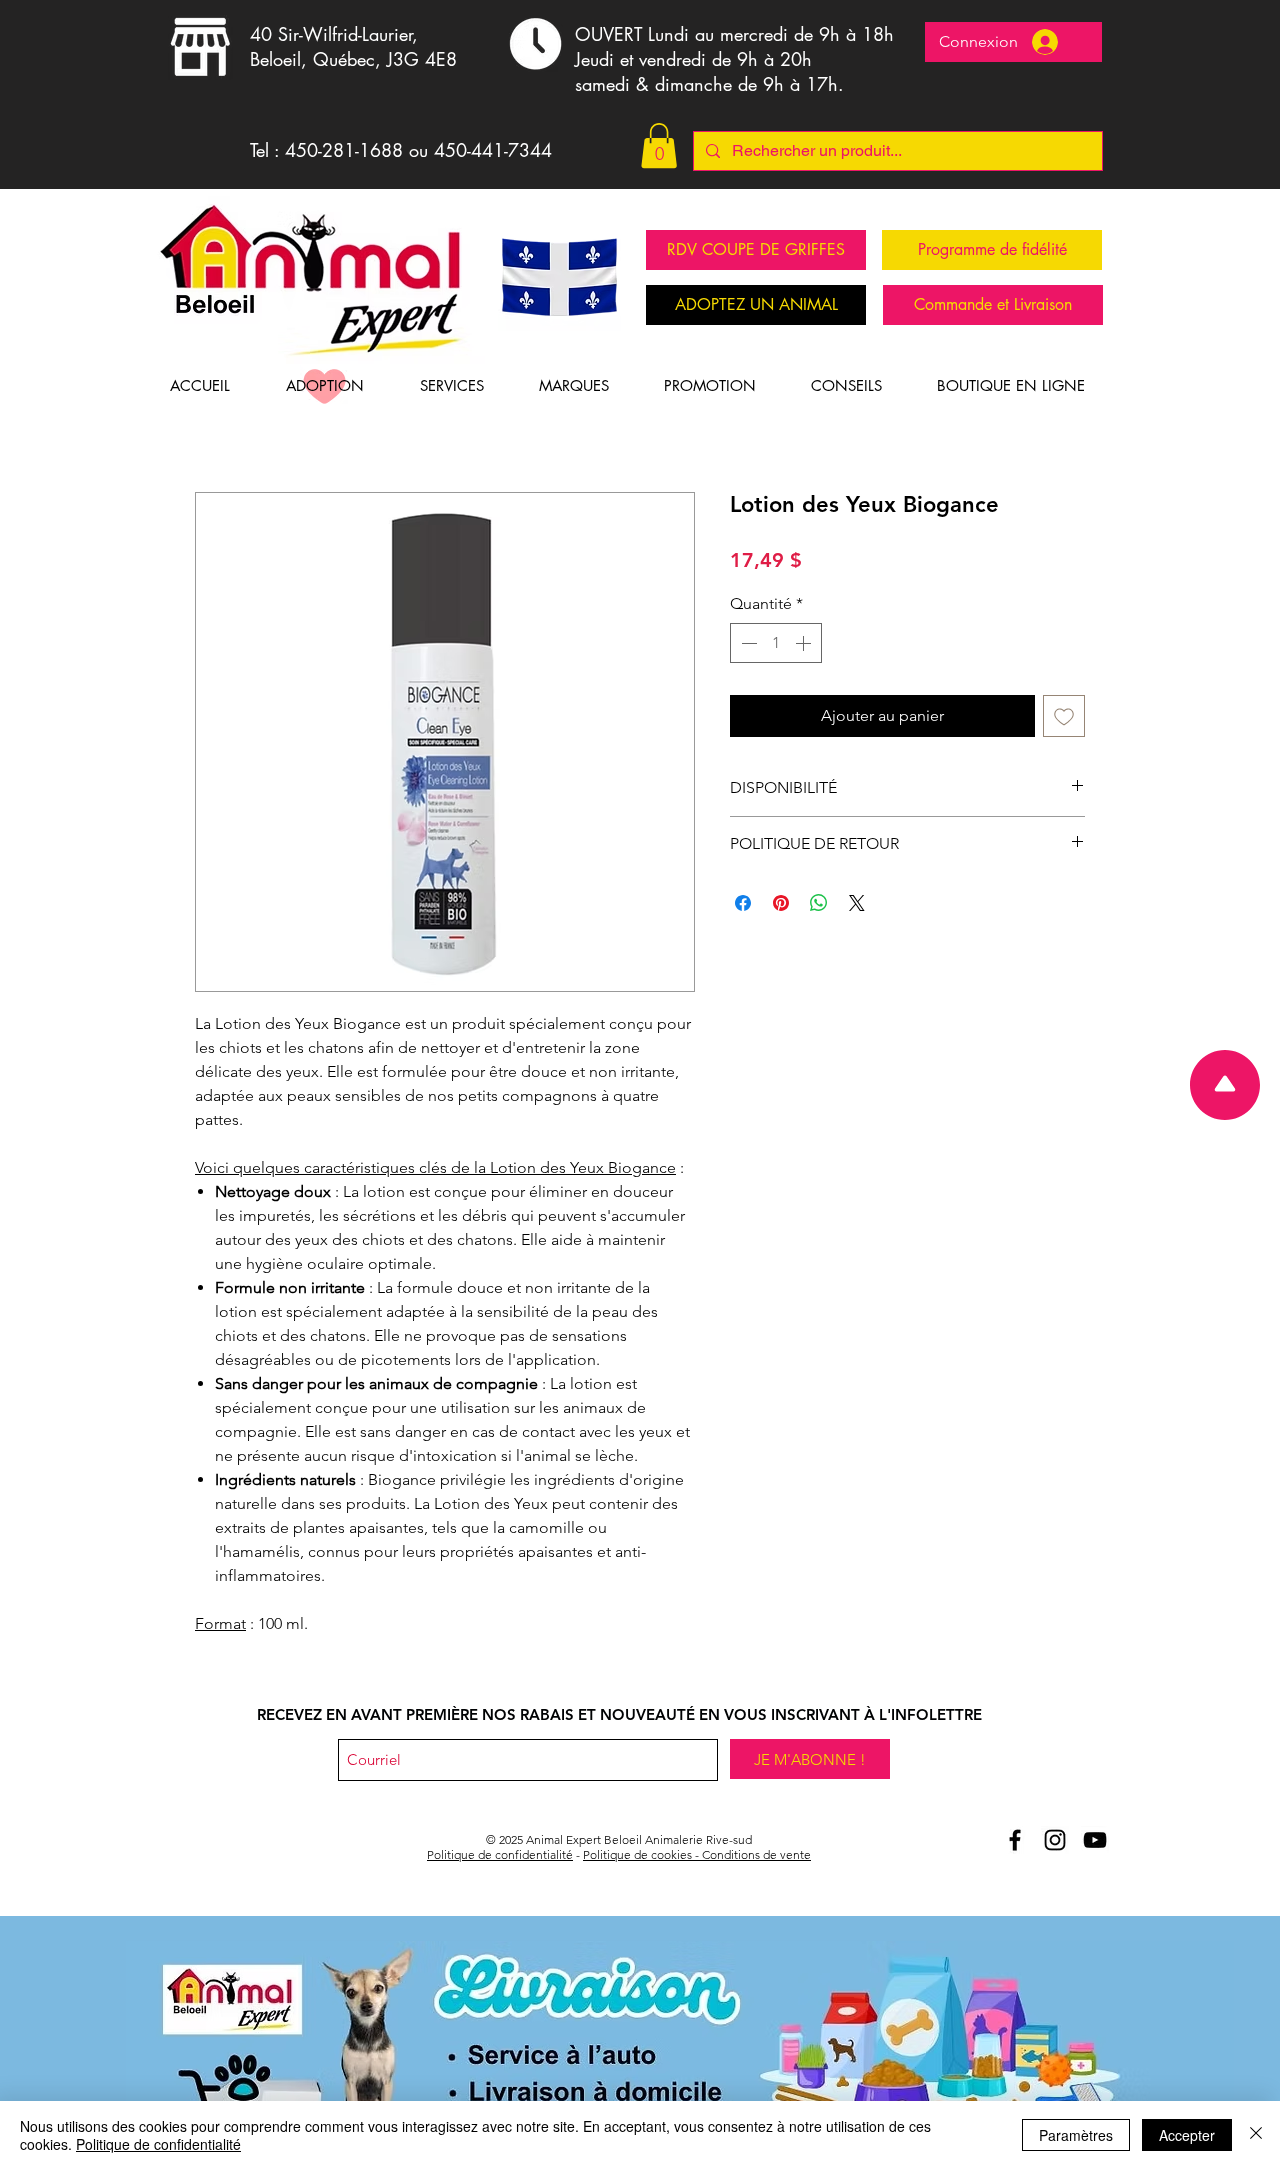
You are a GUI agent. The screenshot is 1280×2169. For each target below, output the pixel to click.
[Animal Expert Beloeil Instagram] (1055, 1840)
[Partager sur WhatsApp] (819, 903)
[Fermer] (1256, 2135)
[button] (659, 145)
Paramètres (1076, 2135)
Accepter (1187, 2135)
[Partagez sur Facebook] (743, 903)
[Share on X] (857, 903)
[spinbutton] (776, 643)
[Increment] (805, 643)
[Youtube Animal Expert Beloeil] (1095, 1840)
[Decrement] (747, 643)
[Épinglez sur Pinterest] (781, 903)
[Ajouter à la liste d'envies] (1064, 716)
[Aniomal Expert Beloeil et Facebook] (1015, 1840)
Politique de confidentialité (500, 1854)
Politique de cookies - (642, 1854)
